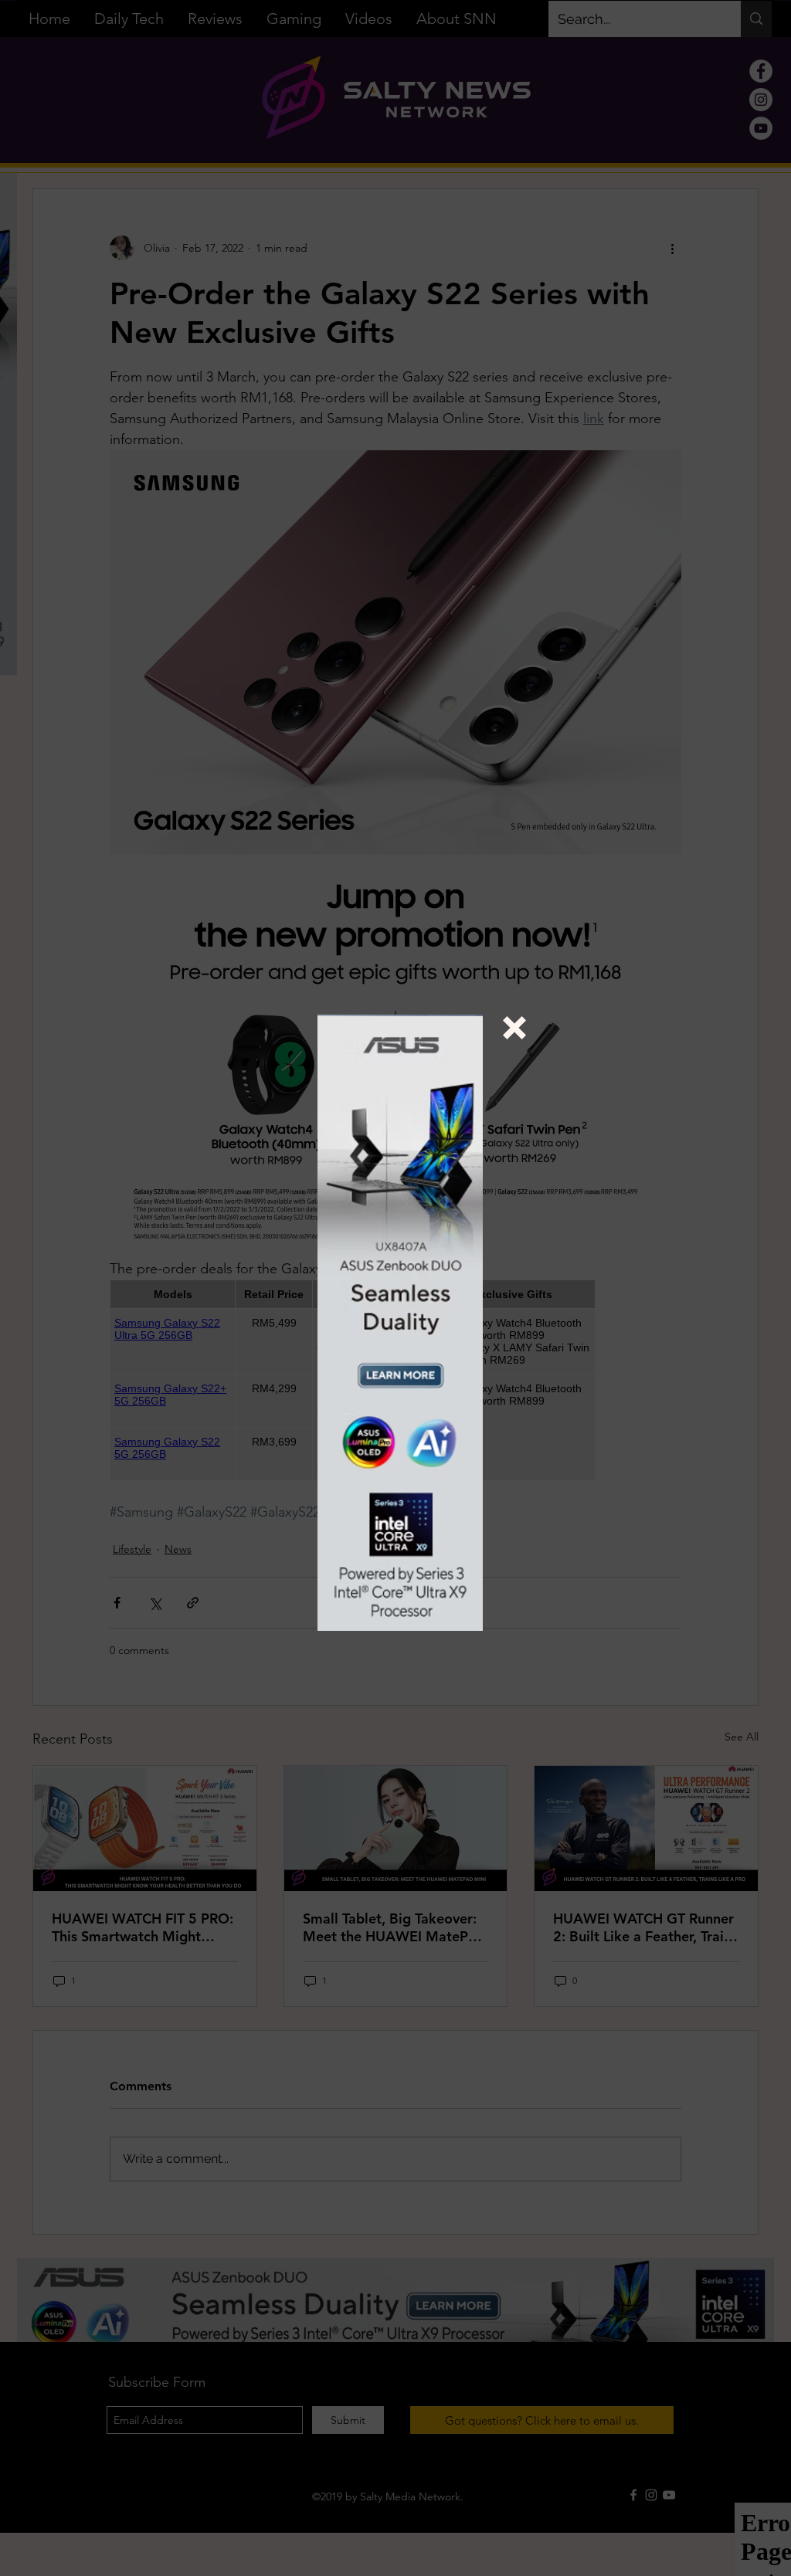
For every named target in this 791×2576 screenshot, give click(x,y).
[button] (514, 1028)
